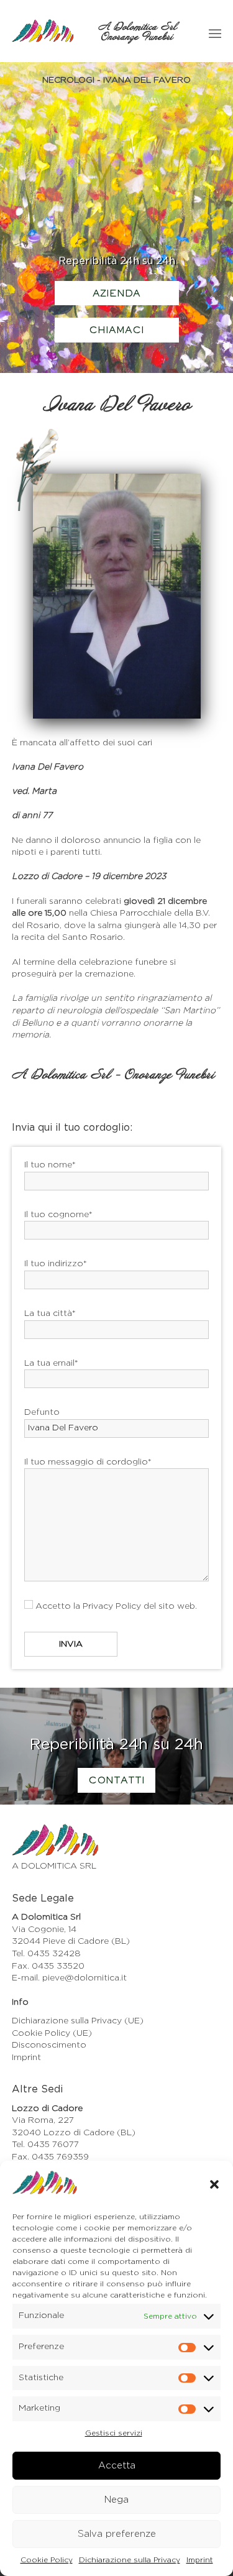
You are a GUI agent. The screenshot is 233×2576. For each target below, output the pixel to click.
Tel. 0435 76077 (45, 2145)
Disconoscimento (49, 2045)
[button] (214, 2184)
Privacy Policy (112, 1606)
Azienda (116, 294)
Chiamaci (116, 331)
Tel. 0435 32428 (46, 1954)
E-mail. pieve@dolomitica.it (69, 1978)
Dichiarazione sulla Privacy (130, 2560)
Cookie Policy (47, 2560)
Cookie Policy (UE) (52, 2033)
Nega (116, 2500)
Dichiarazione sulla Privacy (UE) (78, 2021)
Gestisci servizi (114, 2433)
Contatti (116, 1781)
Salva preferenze (117, 2534)
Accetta (117, 2466)
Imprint (200, 2560)
